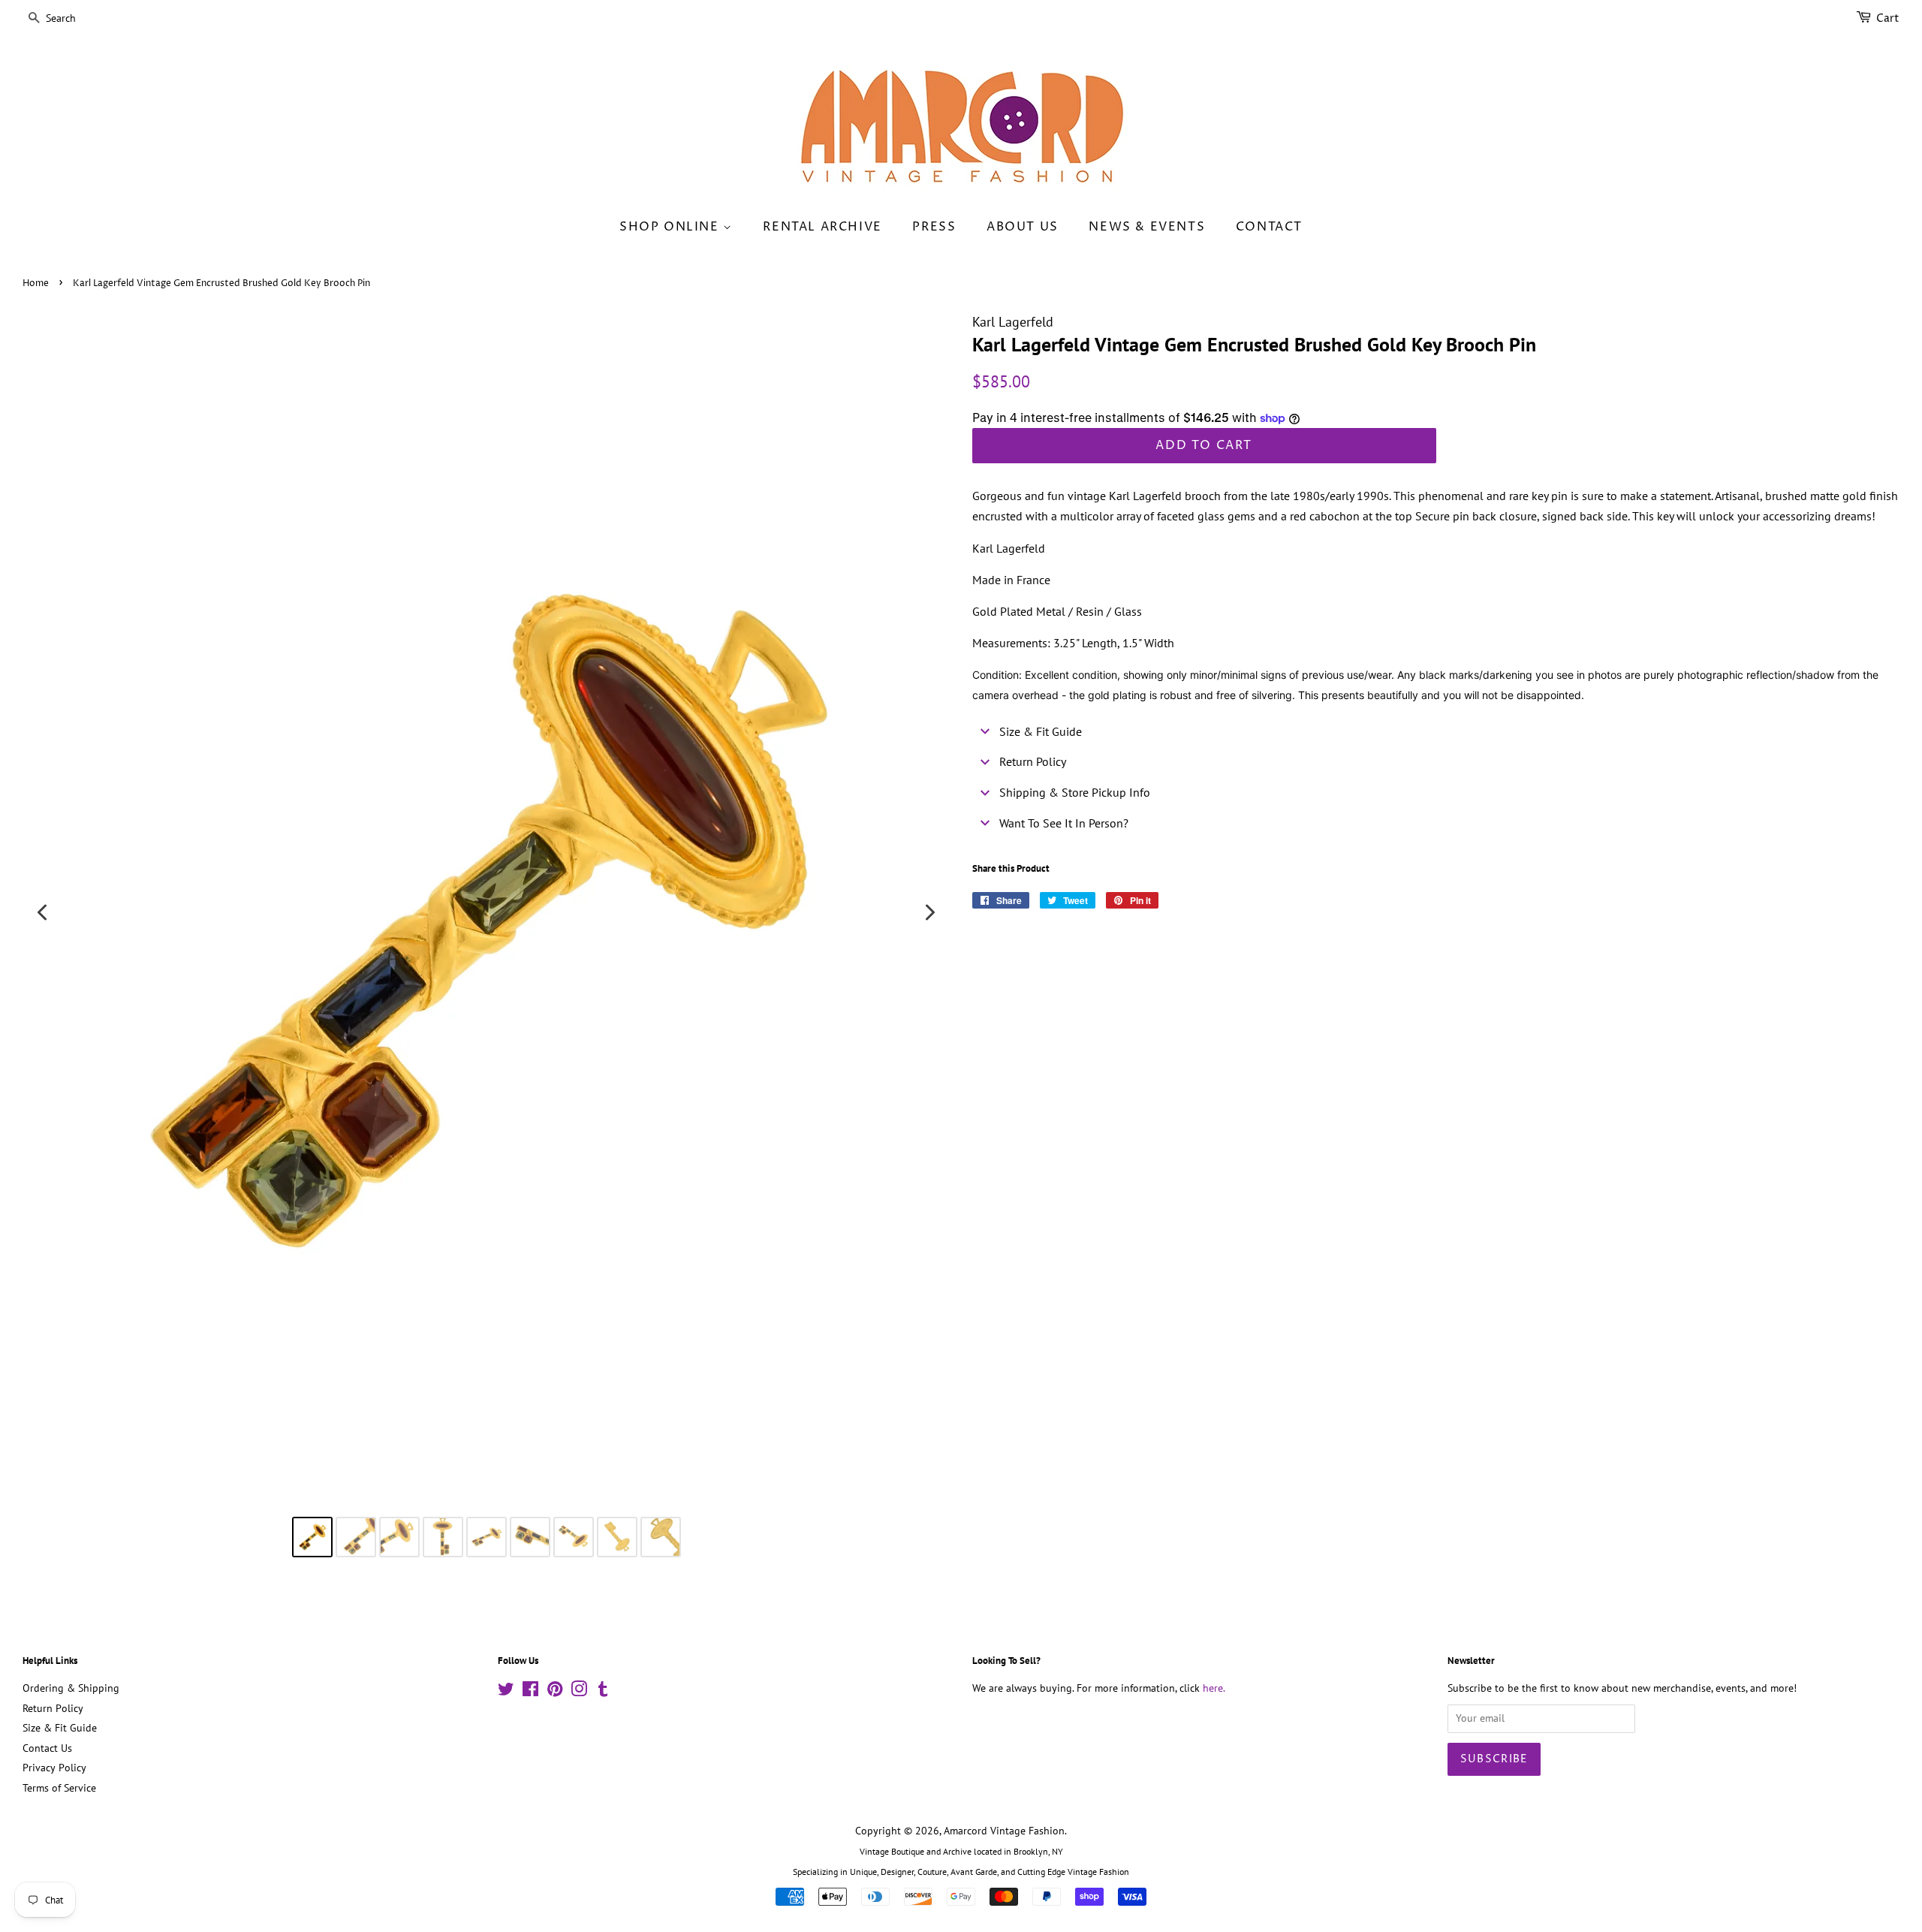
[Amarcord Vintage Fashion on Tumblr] (603, 1692)
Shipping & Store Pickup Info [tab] (1075, 792)
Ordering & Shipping (71, 1688)
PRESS (934, 227)
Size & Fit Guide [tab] (1041, 731)
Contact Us (47, 1748)
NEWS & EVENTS (1147, 227)
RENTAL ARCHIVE (822, 227)
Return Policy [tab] (1033, 761)
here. (1214, 1688)
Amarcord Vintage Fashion (1004, 1831)
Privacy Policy (54, 1768)
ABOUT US (1023, 227)
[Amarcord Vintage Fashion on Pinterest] (555, 1692)
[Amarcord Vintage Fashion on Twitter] (506, 1692)
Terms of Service (59, 1788)
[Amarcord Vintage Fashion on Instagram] (579, 1692)
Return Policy (53, 1708)
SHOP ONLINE (671, 227)
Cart (1888, 18)
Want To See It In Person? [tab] (1064, 823)
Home (36, 283)
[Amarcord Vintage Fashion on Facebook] (530, 1692)
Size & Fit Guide (60, 1728)
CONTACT (1269, 227)
